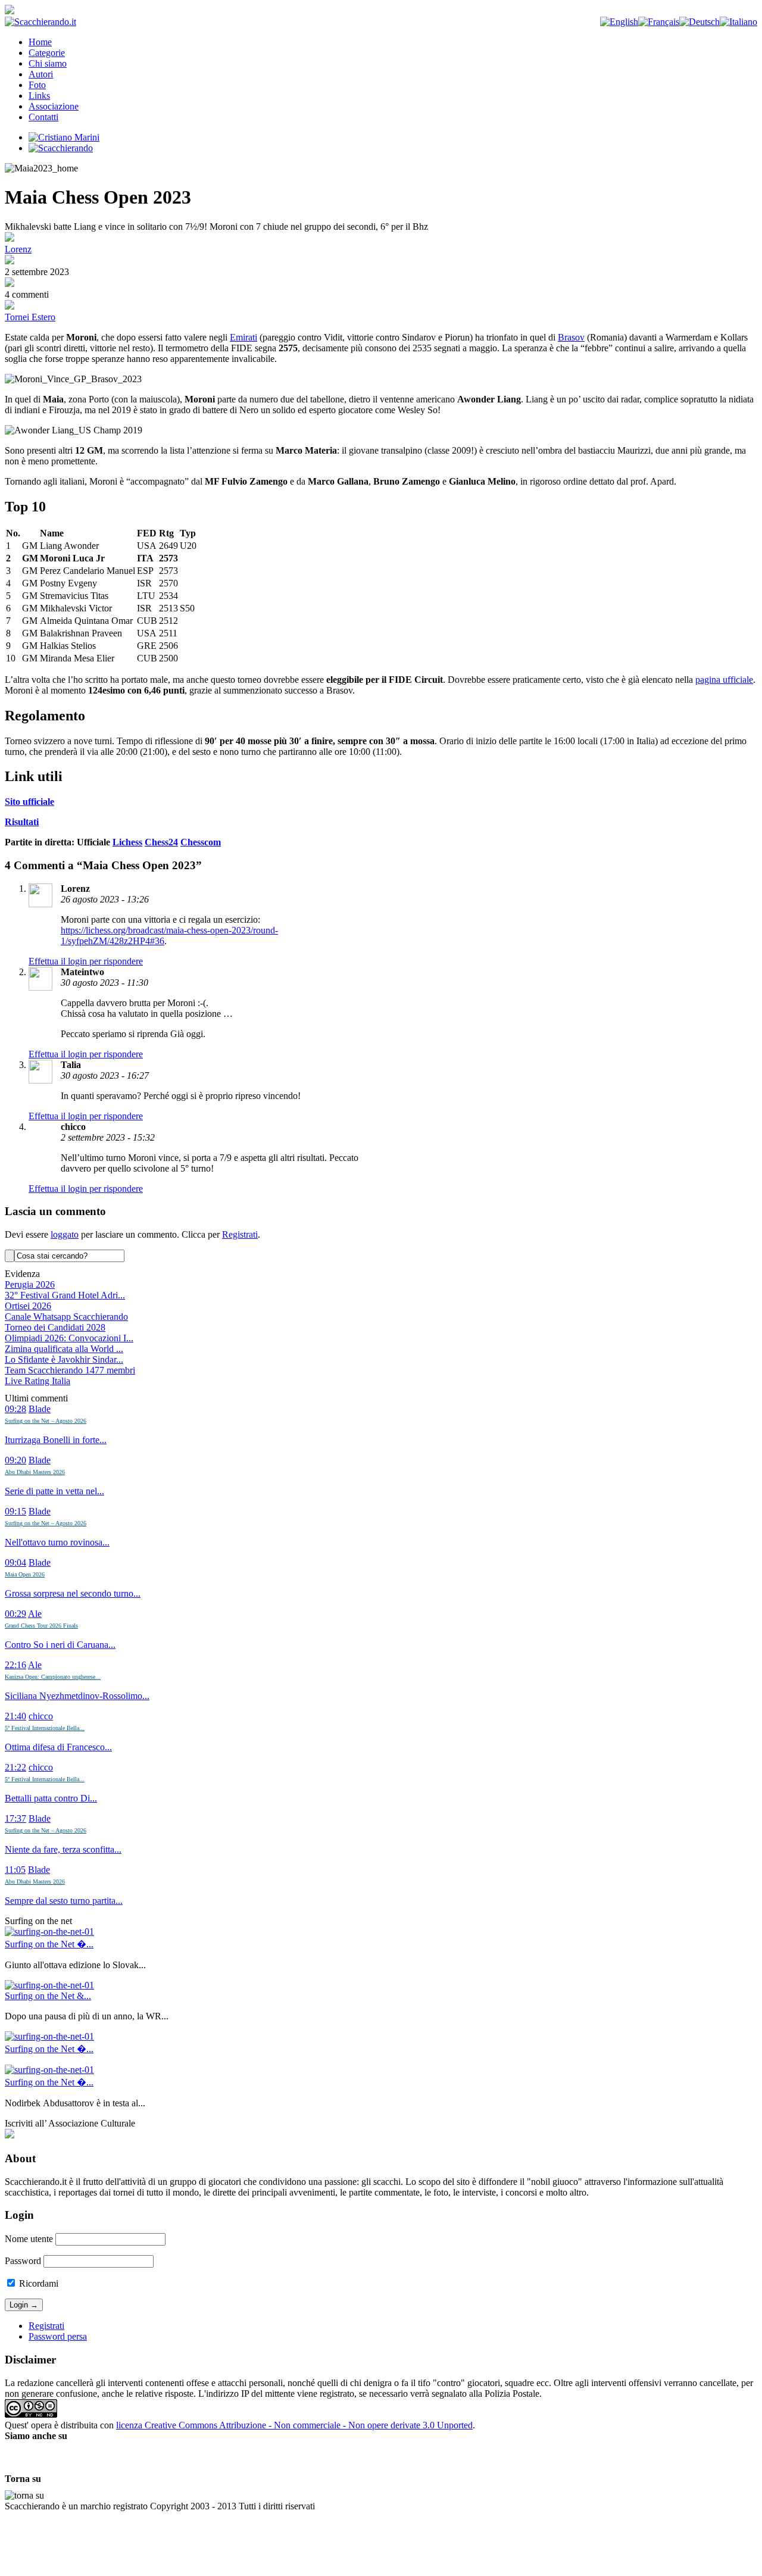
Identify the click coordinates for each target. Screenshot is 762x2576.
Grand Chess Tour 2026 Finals (41, 1626)
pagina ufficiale (724, 680)
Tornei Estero (30, 317)
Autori (41, 74)
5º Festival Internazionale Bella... (45, 1728)
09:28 (15, 1409)
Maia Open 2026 (25, 1574)
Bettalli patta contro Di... (51, 1798)
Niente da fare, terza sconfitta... (63, 1849)
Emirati (243, 337)
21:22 (15, 1767)
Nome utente (29, 2239)
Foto (37, 85)
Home (40, 42)
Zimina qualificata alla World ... (64, 1349)
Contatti (43, 117)
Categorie (47, 53)
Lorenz (18, 249)
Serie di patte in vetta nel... (54, 1491)
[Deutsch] (699, 22)
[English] (619, 22)
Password (23, 2261)
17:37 (15, 1818)
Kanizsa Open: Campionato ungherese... (53, 1677)
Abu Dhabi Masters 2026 (35, 1472)
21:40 (15, 1716)
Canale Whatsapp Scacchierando (66, 1317)
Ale (35, 1614)
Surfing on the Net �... (49, 1944)
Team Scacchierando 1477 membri (70, 1370)
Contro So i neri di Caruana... (60, 1645)
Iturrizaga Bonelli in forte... (56, 1440)
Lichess (127, 842)
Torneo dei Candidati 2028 (55, 1327)
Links (39, 96)
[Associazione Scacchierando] (10, 2135)
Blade (40, 1409)
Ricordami (38, 2283)
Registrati (240, 1234)
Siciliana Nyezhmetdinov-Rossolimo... (77, 1696)
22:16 (15, 1665)
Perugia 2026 (30, 1284)
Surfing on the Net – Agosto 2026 (46, 1421)
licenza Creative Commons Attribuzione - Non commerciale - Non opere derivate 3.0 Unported (294, 2425)
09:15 (15, 1511)
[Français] (659, 22)
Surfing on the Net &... (48, 1996)
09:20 (15, 1460)
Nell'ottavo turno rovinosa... (57, 1542)
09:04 (15, 1562)
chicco (41, 1716)
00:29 (15, 1614)
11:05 (15, 1870)
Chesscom (201, 842)
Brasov (571, 337)
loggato (65, 1234)
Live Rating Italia (38, 1381)
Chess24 (161, 842)
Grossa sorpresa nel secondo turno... (73, 1593)
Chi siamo (48, 63)
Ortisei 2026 (28, 1306)
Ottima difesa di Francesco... (58, 1747)
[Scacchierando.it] (40, 22)
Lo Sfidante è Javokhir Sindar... (64, 1359)
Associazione (54, 106)
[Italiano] (738, 22)
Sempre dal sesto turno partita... (64, 1901)
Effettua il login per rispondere (86, 961)
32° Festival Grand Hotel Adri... (65, 1295)
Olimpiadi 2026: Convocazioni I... (69, 1338)
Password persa (58, 2336)
